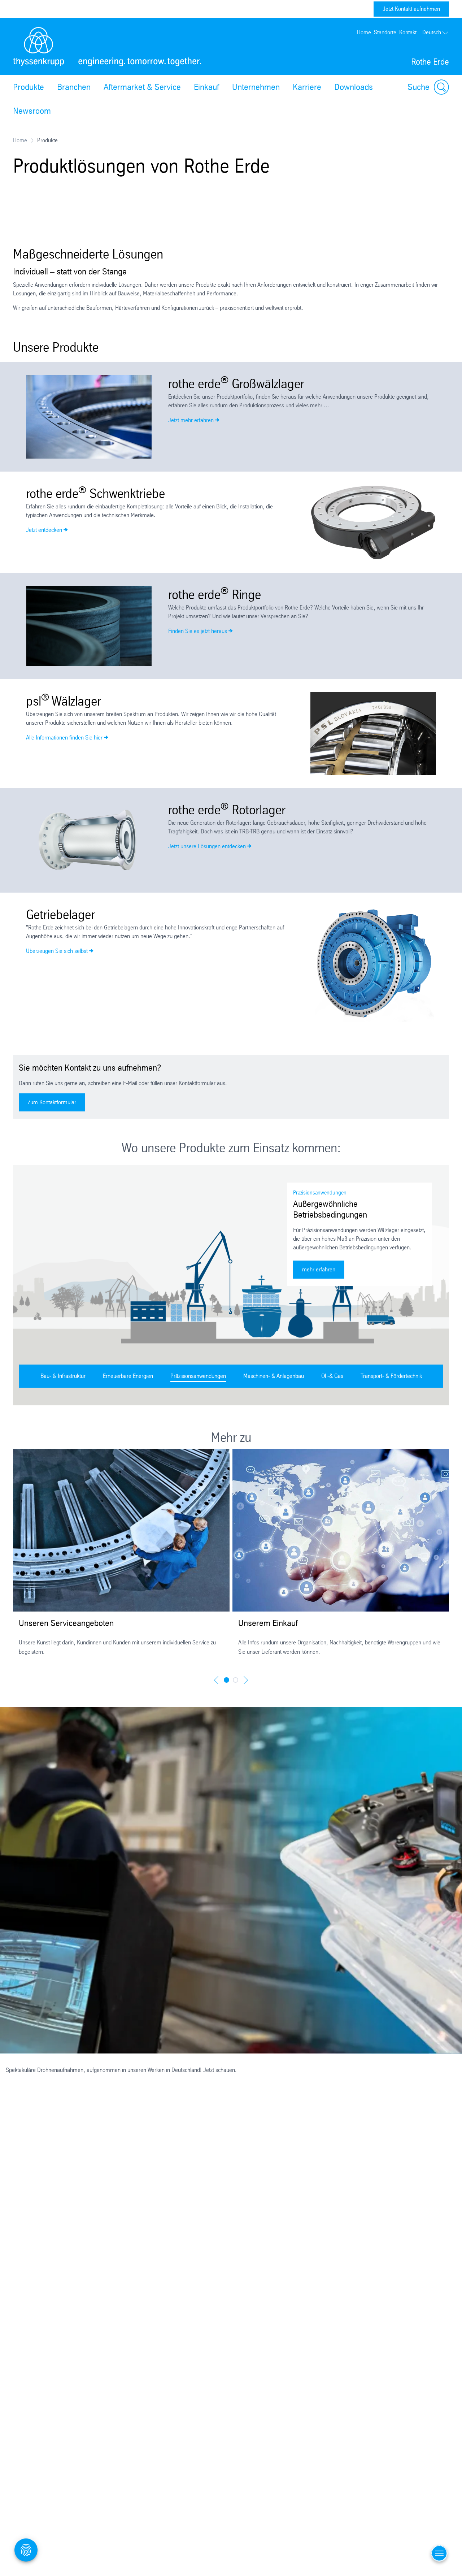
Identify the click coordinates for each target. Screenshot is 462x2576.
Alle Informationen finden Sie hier (64, 738)
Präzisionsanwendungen (198, 1376)
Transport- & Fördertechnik (391, 1376)
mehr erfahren (323, 1269)
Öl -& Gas (332, 1376)
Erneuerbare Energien (128, 1376)
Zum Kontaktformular (52, 1102)
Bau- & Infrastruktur (63, 1376)
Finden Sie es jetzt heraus (198, 631)
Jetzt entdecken (44, 530)
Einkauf (206, 87)
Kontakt (408, 32)
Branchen (74, 87)
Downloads (354, 87)
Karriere (307, 87)
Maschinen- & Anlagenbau (274, 1376)
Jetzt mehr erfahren (191, 420)
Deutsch (432, 32)
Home (364, 32)
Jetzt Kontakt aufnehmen (411, 9)
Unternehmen (256, 87)
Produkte (29, 87)
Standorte (385, 32)
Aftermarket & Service (142, 87)
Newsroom (32, 111)
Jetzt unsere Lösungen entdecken (207, 846)
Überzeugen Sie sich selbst (57, 951)
